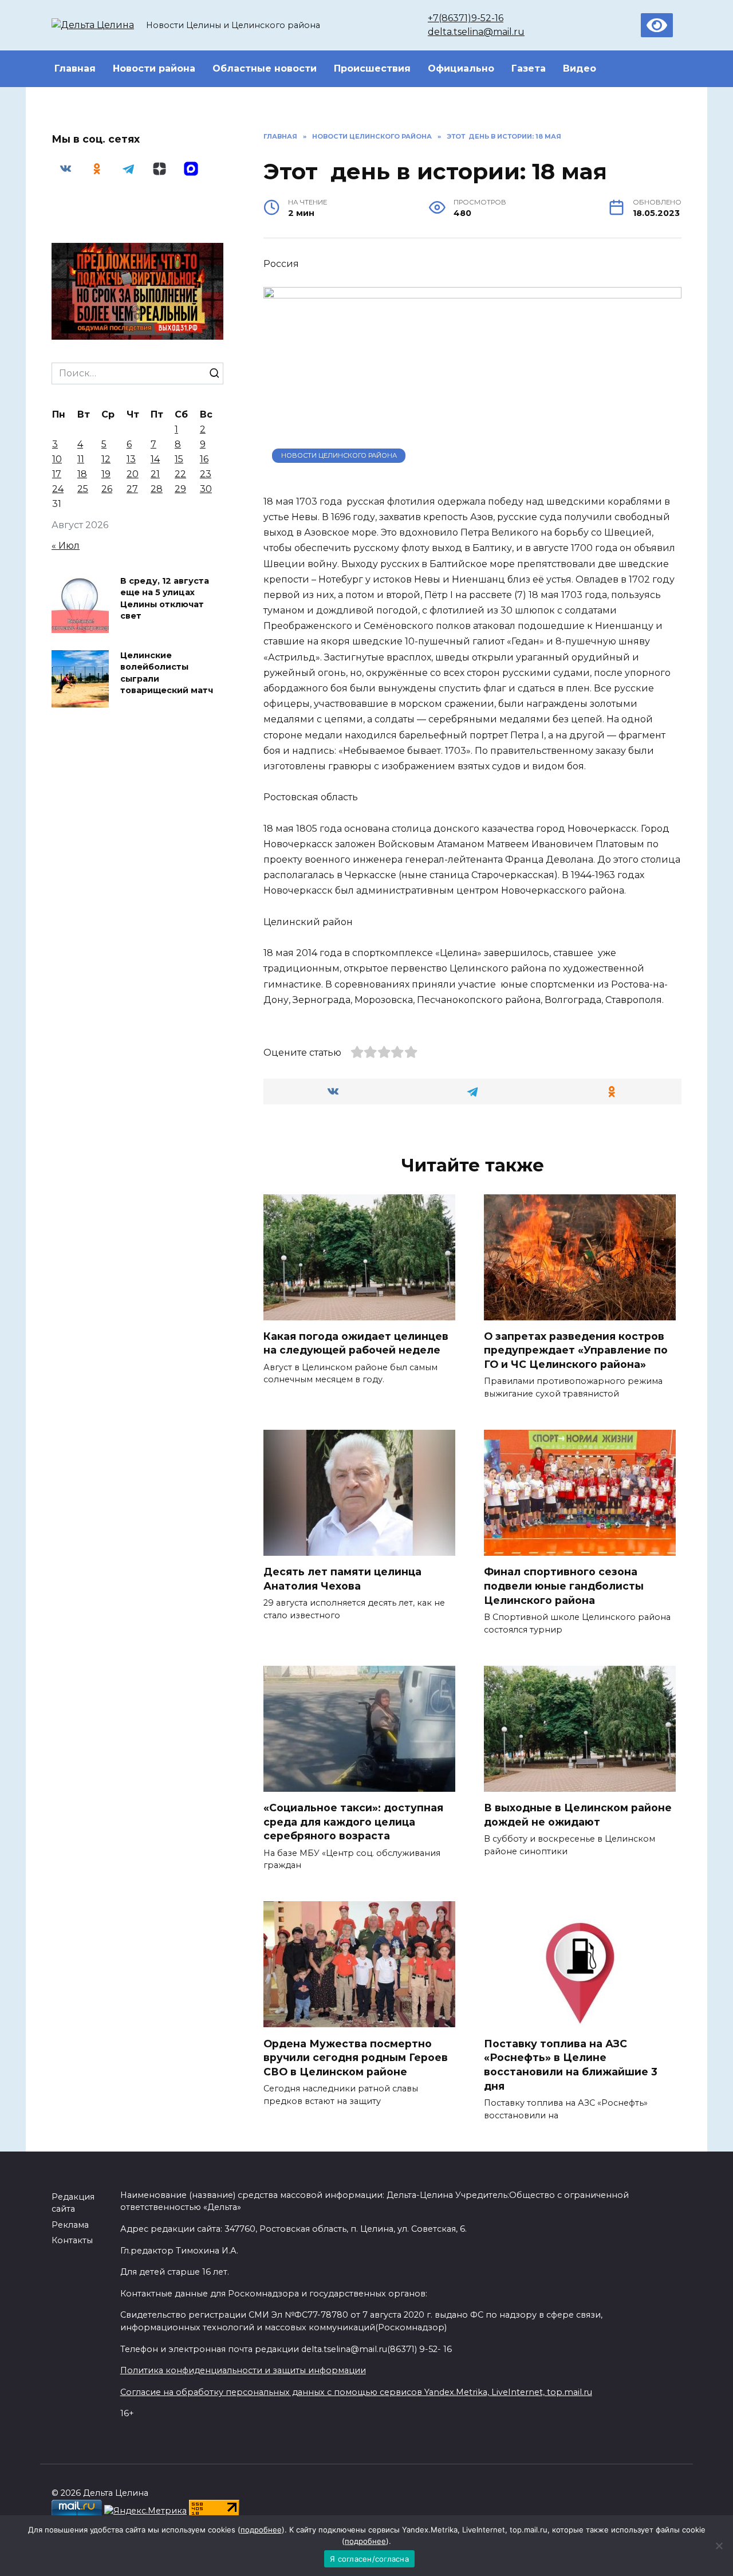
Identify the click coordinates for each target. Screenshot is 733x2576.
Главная (75, 68)
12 (106, 459)
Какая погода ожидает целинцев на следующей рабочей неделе (356, 1343)
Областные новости (265, 68)
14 (155, 459)
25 (83, 489)
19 (106, 474)
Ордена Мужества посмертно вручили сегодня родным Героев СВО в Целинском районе (356, 2057)
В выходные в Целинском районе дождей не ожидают (578, 1815)
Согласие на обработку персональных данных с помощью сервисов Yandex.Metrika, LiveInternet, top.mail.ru (356, 2392)
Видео (580, 68)
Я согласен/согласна (369, 2559)
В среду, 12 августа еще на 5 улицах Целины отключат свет (165, 599)
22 (180, 474)
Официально (461, 68)
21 (155, 474)
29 (180, 489)
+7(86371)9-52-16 (466, 18)
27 (132, 489)
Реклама (70, 2225)
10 (57, 459)
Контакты (72, 2240)
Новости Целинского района (339, 455)
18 (82, 474)
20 (133, 474)
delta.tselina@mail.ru (476, 32)
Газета (529, 68)
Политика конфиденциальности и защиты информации (243, 2370)
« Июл (66, 546)
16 (204, 459)
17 (57, 474)
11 (81, 459)
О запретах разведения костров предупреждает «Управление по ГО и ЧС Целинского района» (576, 1350)
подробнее (261, 2530)
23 (206, 474)
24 (58, 489)
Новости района (154, 68)
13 (131, 459)
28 (157, 489)
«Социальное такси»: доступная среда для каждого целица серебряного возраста (353, 1822)
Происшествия (372, 68)
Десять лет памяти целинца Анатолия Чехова (342, 1579)
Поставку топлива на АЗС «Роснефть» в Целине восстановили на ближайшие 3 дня (571, 2064)
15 (179, 459)
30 (206, 489)
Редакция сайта (73, 2203)
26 (107, 489)
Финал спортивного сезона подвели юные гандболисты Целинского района (564, 1586)
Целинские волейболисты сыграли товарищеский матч (167, 673)
